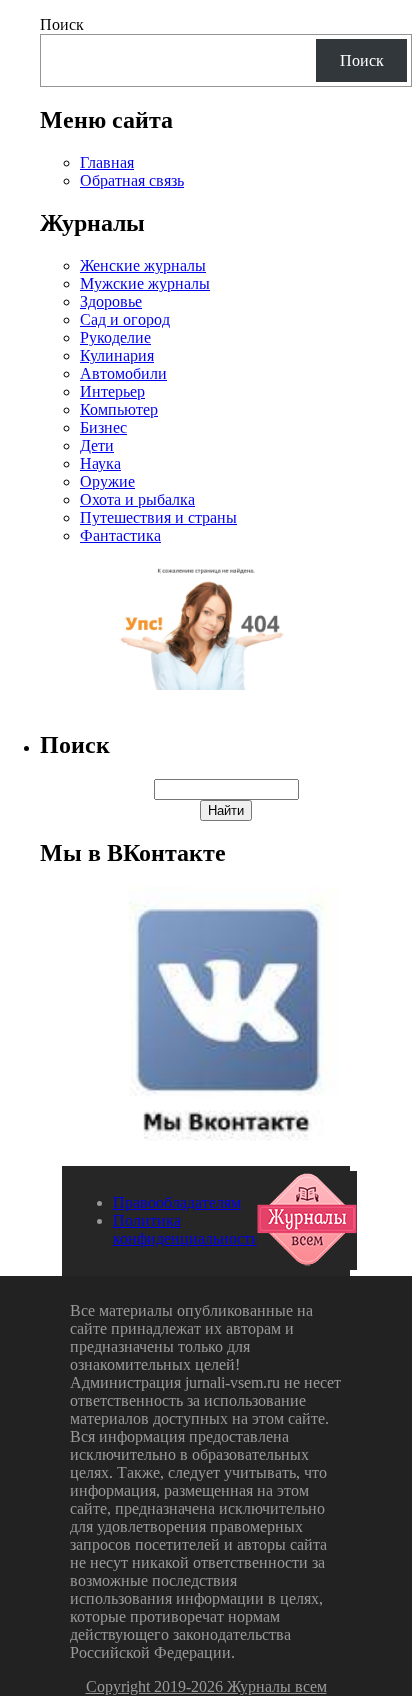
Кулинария (117, 355)
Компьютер (119, 409)
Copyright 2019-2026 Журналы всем (206, 1686)
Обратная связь (132, 180)
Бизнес (103, 427)
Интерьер (112, 391)
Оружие (107, 481)
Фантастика (120, 535)
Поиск (62, 24)
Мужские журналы (145, 283)
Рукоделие (115, 337)
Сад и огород (125, 319)
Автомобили (123, 373)
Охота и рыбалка (137, 499)
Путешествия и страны (158, 517)
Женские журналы (143, 265)
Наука (100, 463)
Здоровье (111, 301)
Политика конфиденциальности (186, 1229)
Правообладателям (177, 1202)
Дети (97, 445)
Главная (107, 162)
